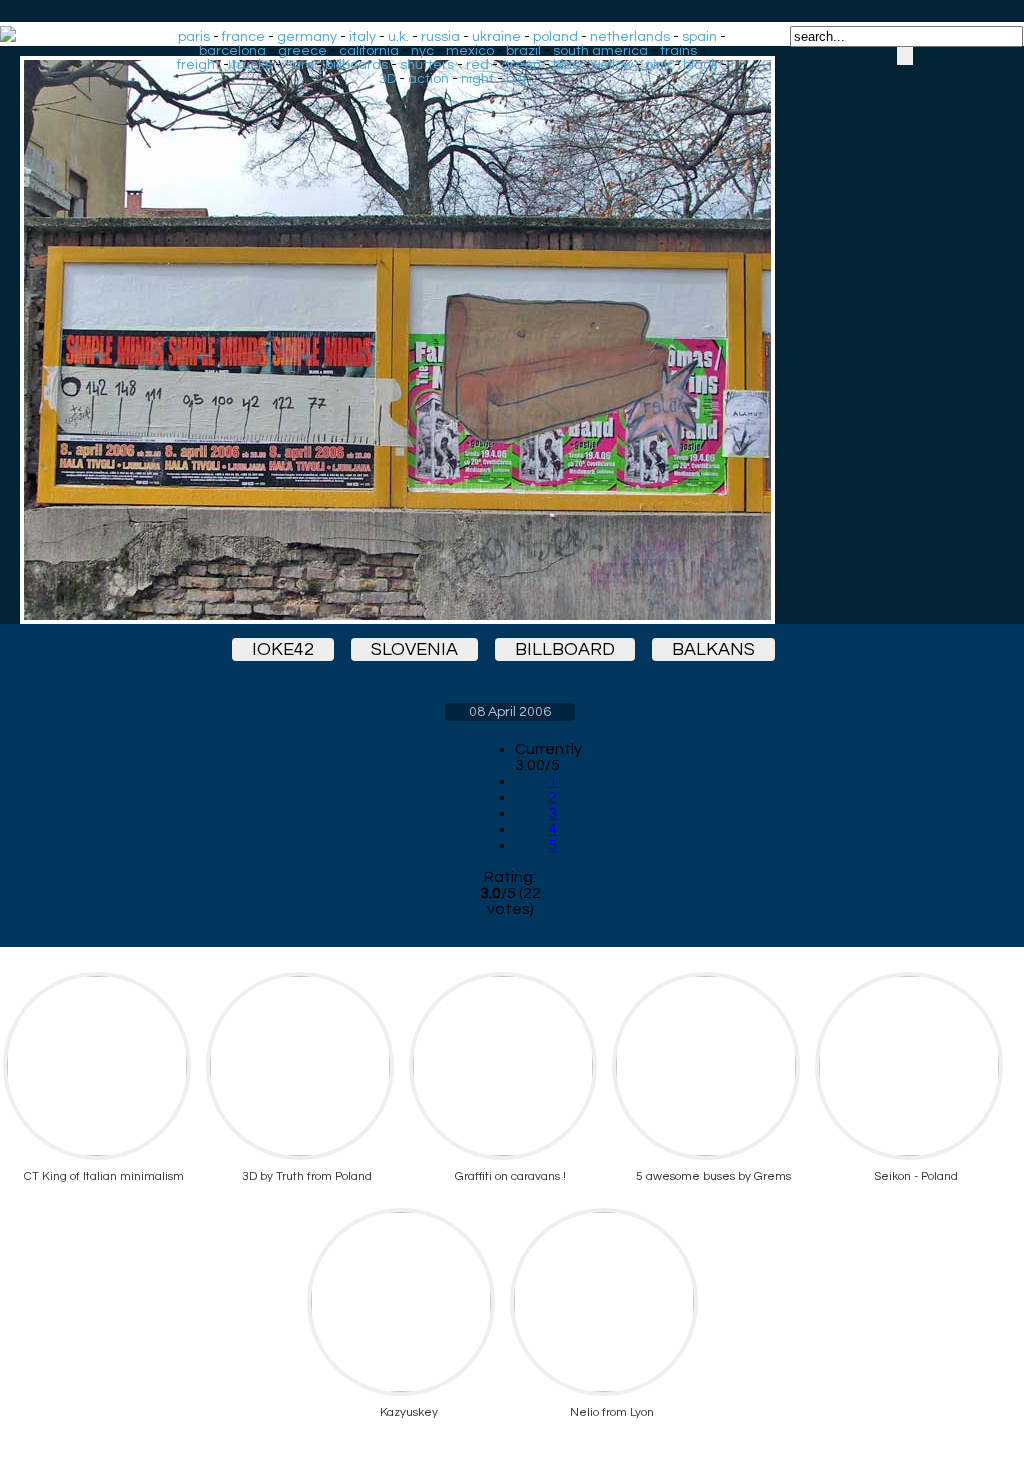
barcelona (232, 51)
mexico (470, 51)
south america (600, 51)
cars (298, 65)
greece (302, 51)
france (243, 37)
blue (567, 65)
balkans (713, 649)
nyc (422, 51)
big (516, 79)
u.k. (398, 37)
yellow (613, 65)
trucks (252, 65)
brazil (523, 51)
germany (307, 37)
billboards (356, 65)
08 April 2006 (510, 712)
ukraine (496, 37)
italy (362, 37)
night (477, 79)
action (428, 79)
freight (198, 65)
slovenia (414, 649)
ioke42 (283, 649)
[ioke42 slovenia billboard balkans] (510, 340)
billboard (565, 649)
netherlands (630, 37)
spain (699, 37)
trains (678, 51)
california (369, 51)
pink (658, 65)
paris (194, 37)
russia (440, 37)
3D (387, 79)
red (477, 65)
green (521, 65)
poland (555, 37)
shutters (427, 65)
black (700, 65)
